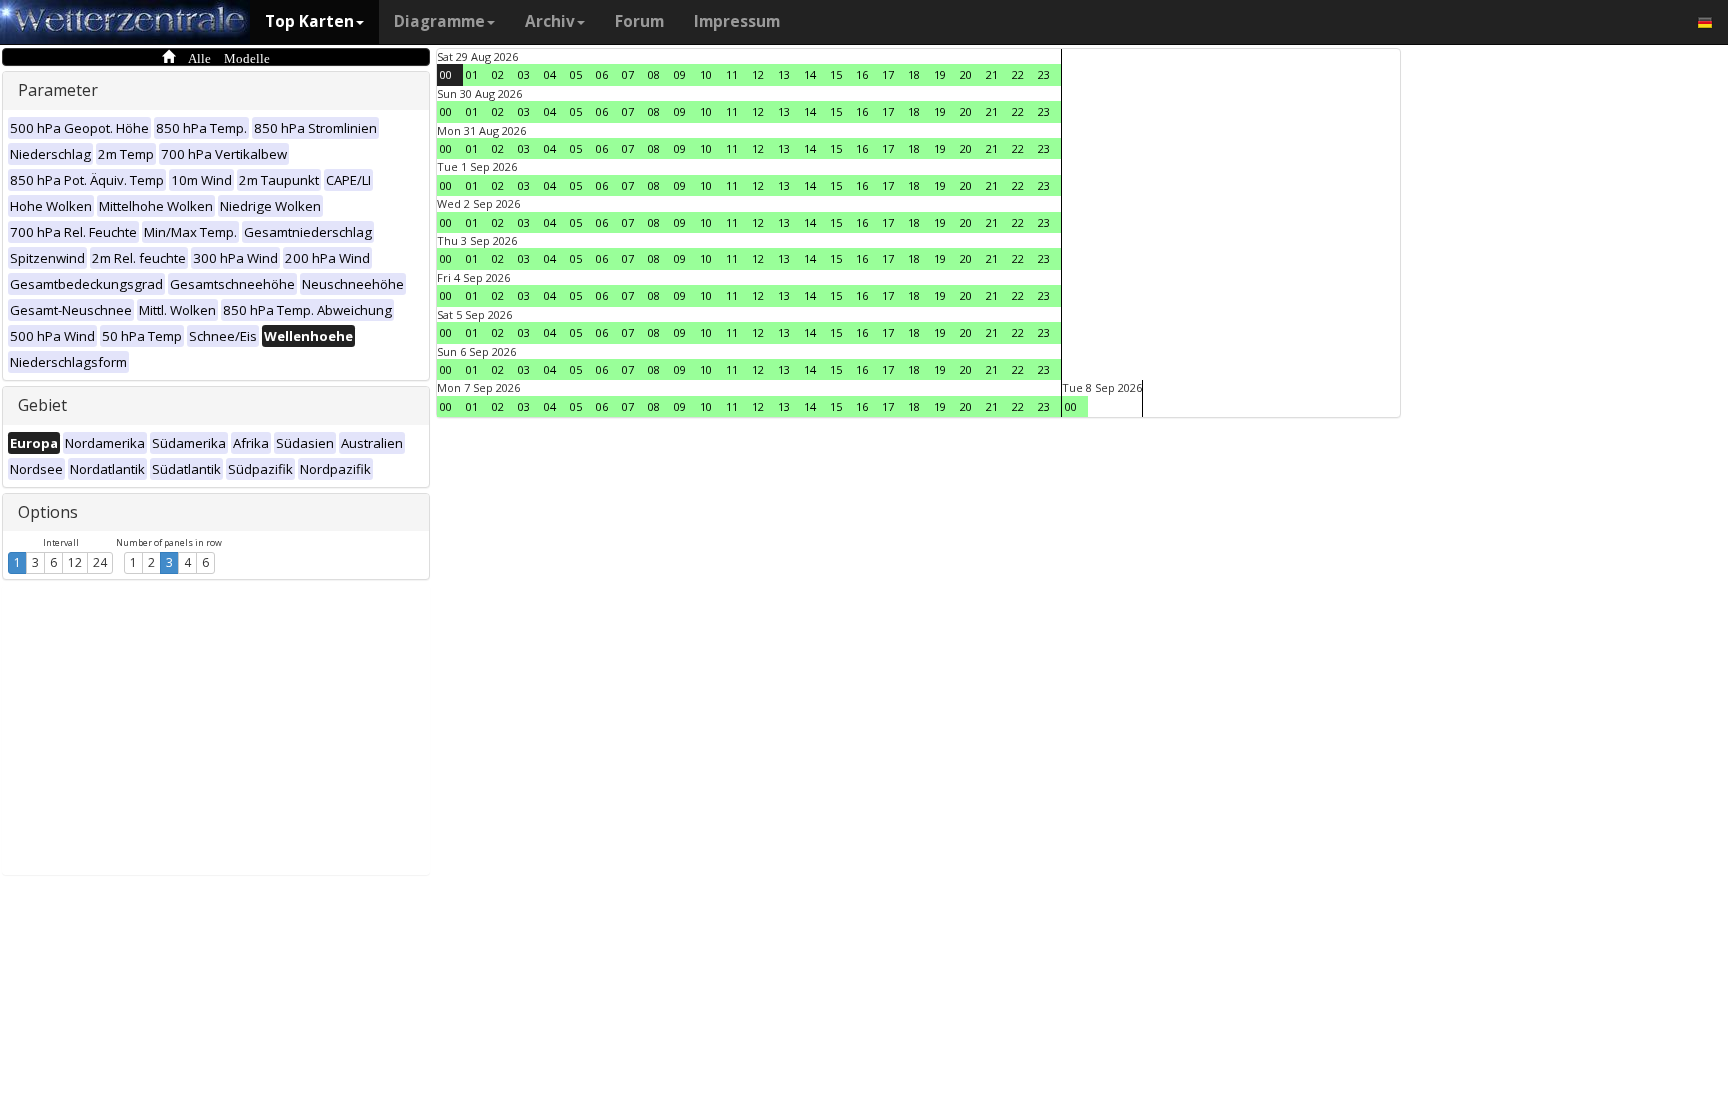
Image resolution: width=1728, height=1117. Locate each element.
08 (654, 74)
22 (1018, 74)
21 (992, 74)
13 (784, 74)
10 (706, 74)
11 (732, 74)
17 (888, 74)
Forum (639, 21)
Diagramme (439, 21)
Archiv (550, 21)
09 (680, 74)
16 (862, 74)
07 (628, 74)
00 (446, 74)
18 (914, 74)
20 (966, 74)
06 (602, 74)
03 (524, 74)
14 (810, 74)
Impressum (737, 21)
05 (576, 74)
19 (940, 74)
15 (836, 74)
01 (472, 74)
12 (75, 562)
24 (100, 562)
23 (1044, 74)
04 (550, 74)
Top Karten (309, 21)
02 (498, 74)
